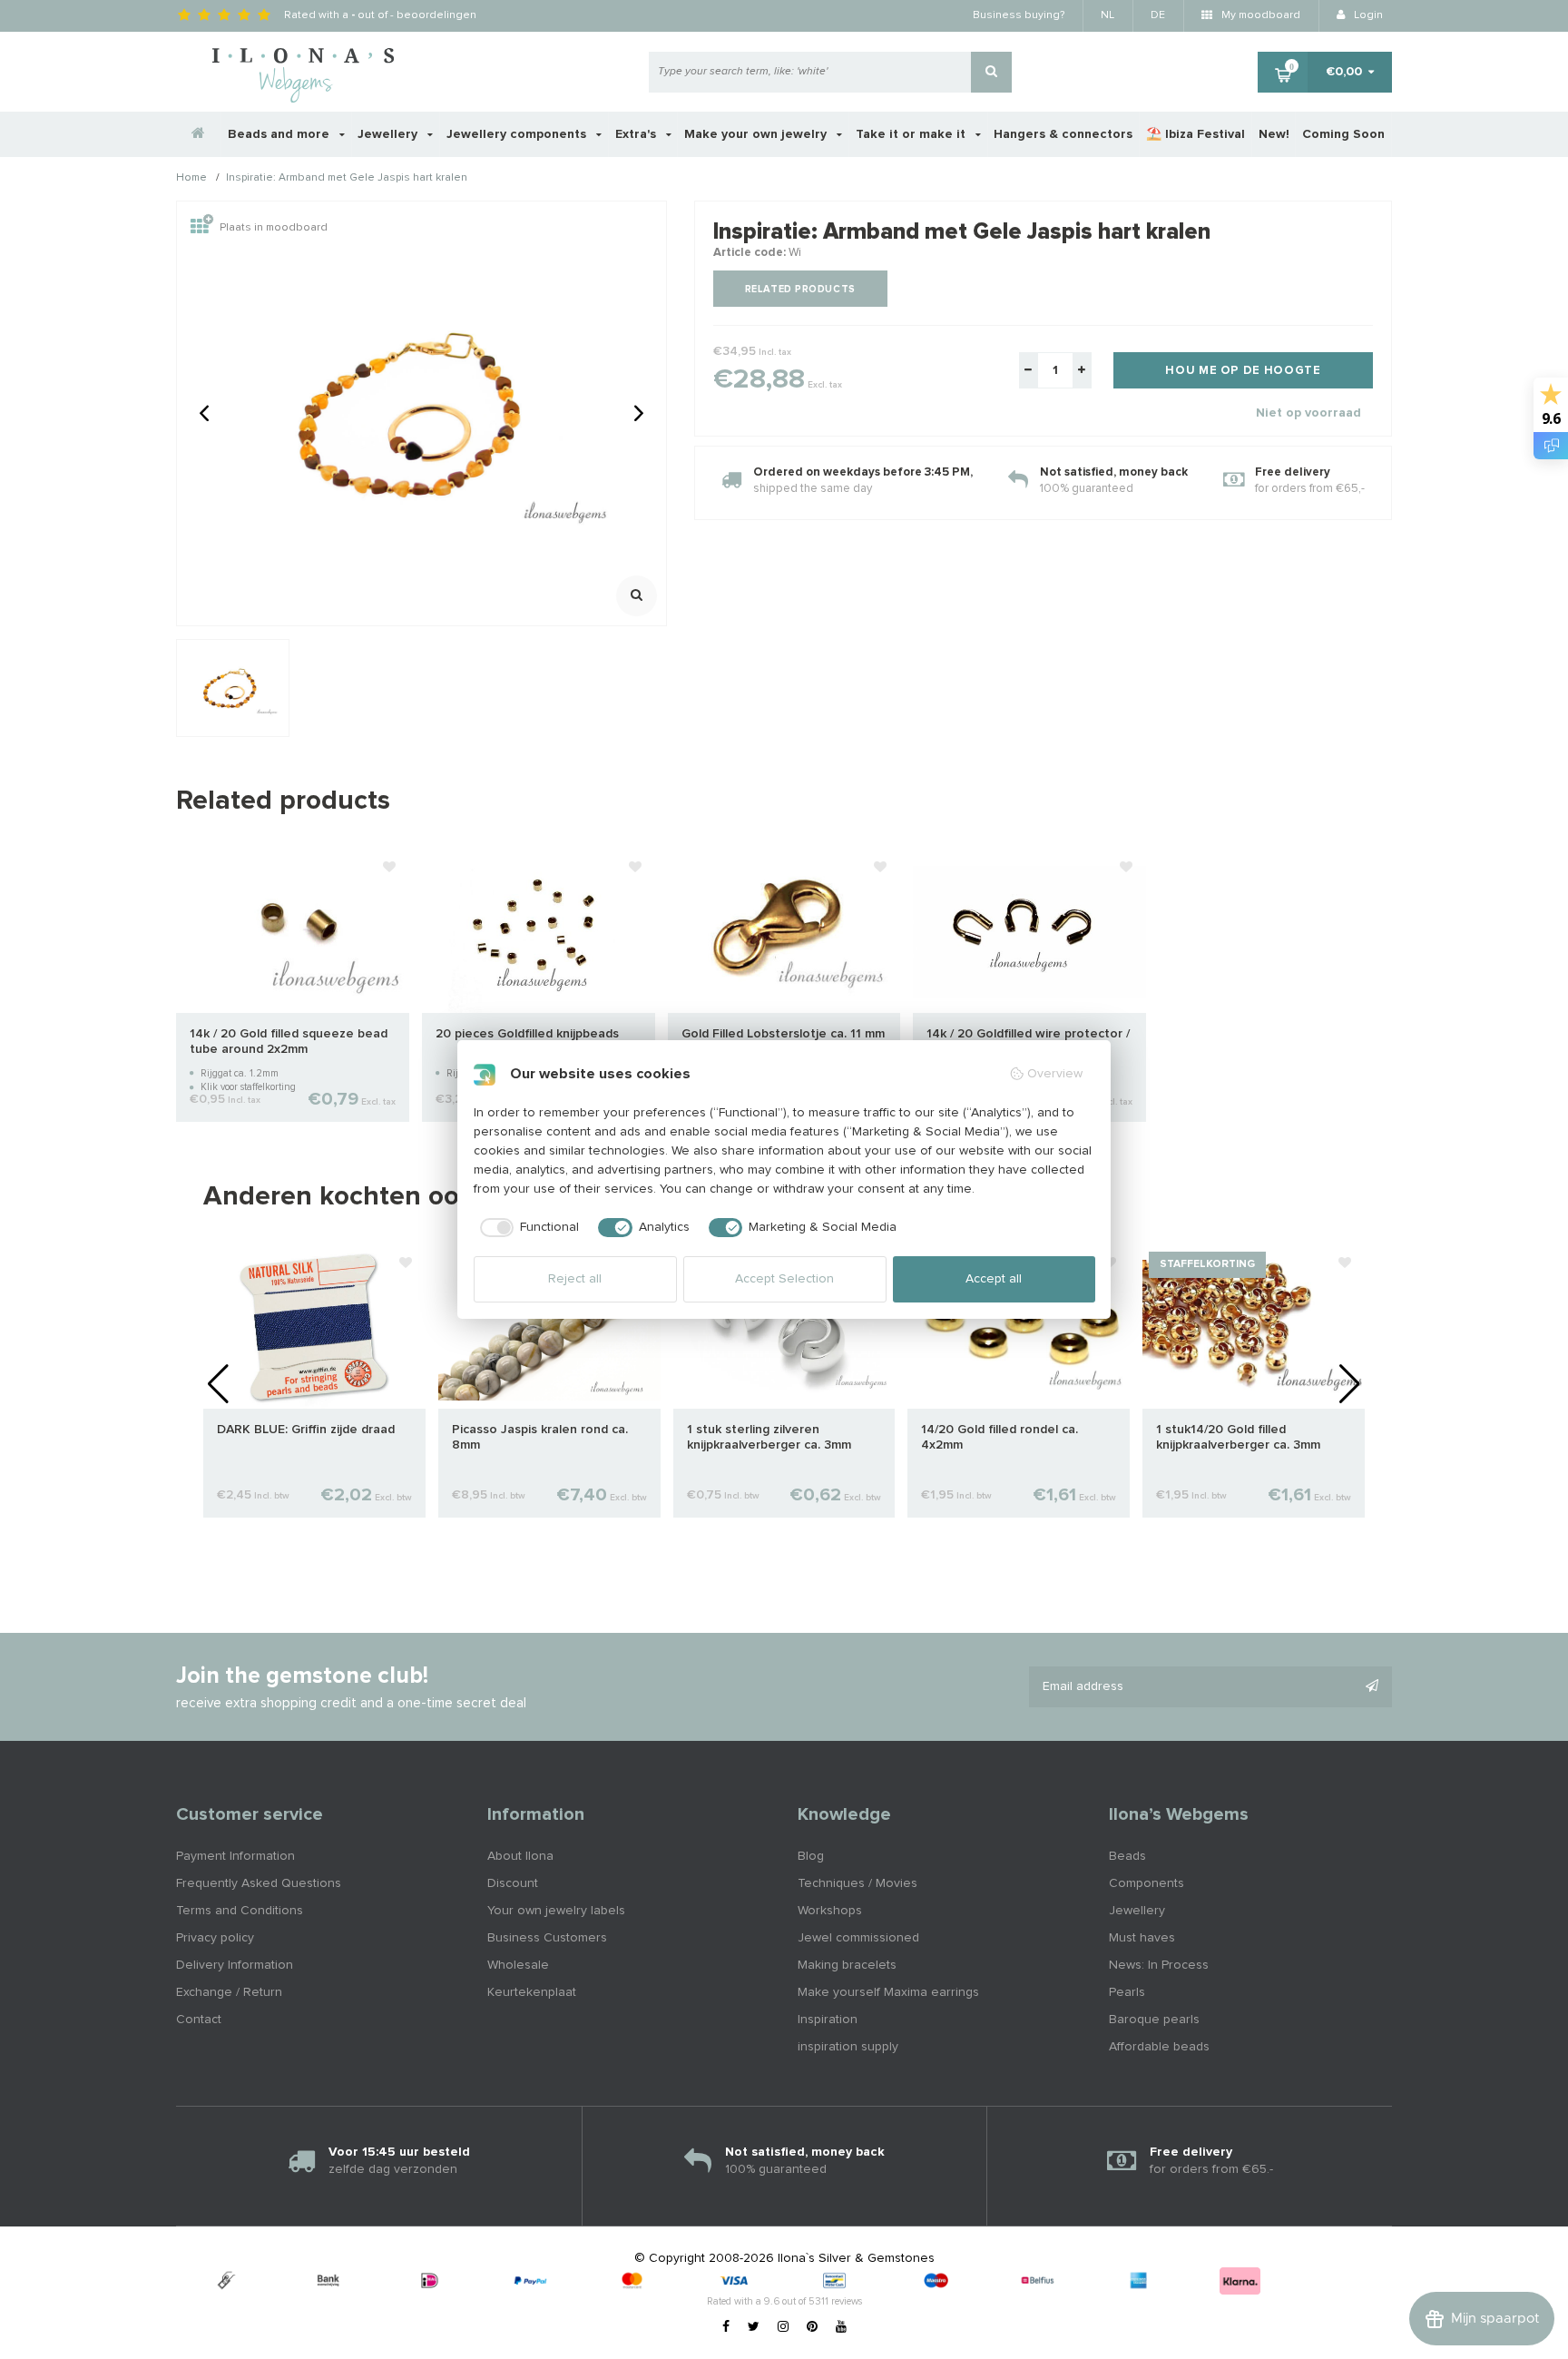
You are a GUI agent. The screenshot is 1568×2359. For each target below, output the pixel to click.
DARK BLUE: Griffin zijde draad (306, 1430)
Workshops (830, 1911)
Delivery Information (235, 1965)
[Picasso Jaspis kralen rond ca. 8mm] (549, 1326)
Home (191, 179)
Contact (199, 2020)
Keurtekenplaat (532, 1992)
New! (1274, 134)
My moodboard (1259, 15)
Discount (513, 1883)
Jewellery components (518, 134)
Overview (1055, 1074)
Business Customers (547, 1938)
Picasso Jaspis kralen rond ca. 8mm (540, 1437)
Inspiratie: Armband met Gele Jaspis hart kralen (347, 179)
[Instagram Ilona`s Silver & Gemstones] (783, 2327)
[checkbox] (527, 1228)
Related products (800, 289)
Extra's (637, 134)
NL (1107, 15)
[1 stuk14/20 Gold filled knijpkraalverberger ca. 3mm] (1254, 1326)
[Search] (991, 72)
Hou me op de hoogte (1243, 371)
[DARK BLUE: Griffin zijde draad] (314, 1326)
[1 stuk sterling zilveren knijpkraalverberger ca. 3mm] (784, 1326)
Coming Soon (1343, 134)
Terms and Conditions (240, 1911)
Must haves (1142, 1938)
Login (1367, 15)
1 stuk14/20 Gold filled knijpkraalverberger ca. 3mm (1238, 1437)
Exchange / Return (229, 1992)
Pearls (1127, 1992)
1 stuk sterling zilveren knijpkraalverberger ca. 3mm (769, 1437)
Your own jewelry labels (556, 1911)
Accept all (994, 1279)
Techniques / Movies (857, 1883)
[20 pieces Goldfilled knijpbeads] (539, 930)
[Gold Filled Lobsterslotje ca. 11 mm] (784, 930)
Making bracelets (847, 1965)
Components (1147, 1883)
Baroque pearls (1154, 2020)
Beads (1127, 1856)
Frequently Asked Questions (259, 1883)
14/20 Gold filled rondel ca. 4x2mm (1000, 1437)
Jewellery (389, 134)
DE (1158, 15)
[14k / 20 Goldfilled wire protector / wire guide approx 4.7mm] (1029, 930)
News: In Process (1159, 1965)
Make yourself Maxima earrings (888, 1992)
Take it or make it (912, 134)
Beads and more (280, 134)
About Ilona (520, 1856)
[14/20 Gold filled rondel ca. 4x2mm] (1019, 1326)
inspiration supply (848, 2047)
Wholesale (518, 1965)
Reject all (575, 1279)
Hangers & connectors (1063, 134)
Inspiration (828, 2020)
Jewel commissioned (858, 1938)
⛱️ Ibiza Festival (1196, 134)
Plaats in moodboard (274, 228)
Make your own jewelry (757, 134)
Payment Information (235, 1856)
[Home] (199, 134)
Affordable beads (1159, 2047)
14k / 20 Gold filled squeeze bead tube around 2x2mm (289, 1042)
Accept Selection (784, 1279)
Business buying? (1019, 15)
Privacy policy (215, 1938)
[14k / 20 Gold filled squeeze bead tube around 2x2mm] (293, 930)
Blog (811, 1856)
